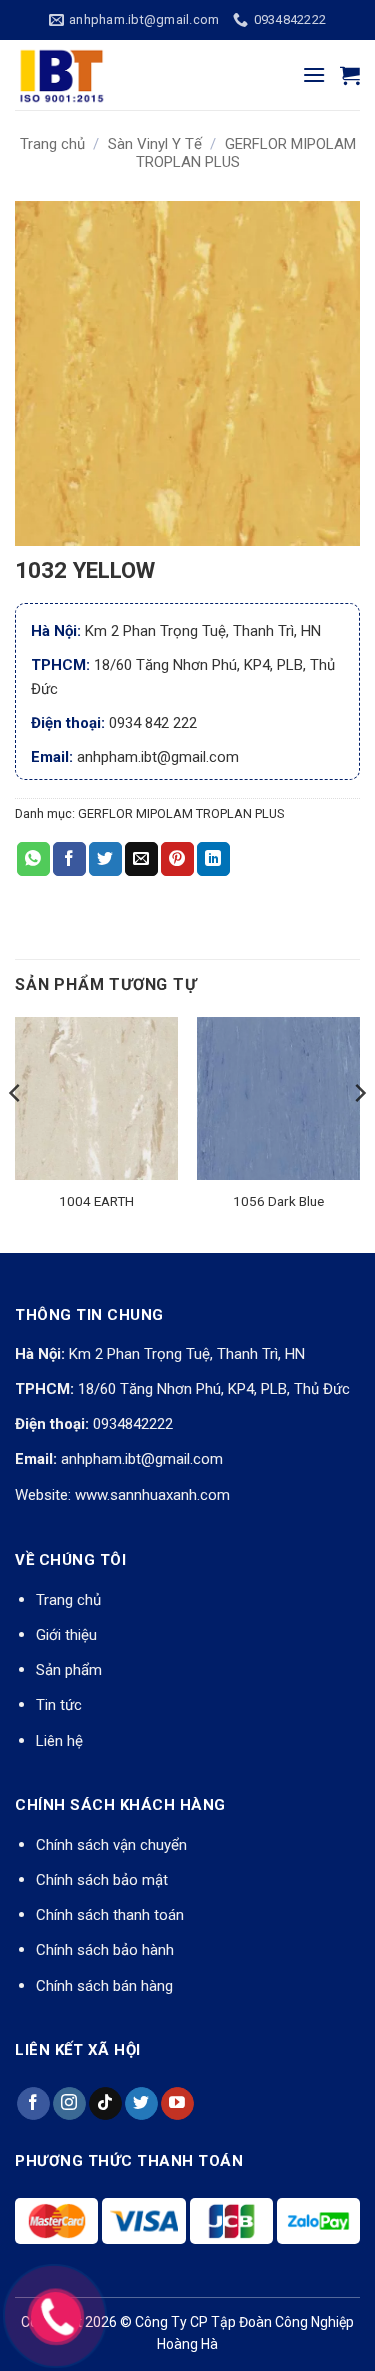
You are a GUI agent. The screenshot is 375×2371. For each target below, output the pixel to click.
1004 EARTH (96, 1201)
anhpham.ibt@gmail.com (142, 1459)
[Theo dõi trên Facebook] (33, 2104)
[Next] (359, 1133)
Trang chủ (52, 144)
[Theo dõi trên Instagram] (69, 2104)
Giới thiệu (66, 1635)
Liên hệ (59, 1741)
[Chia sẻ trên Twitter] (105, 859)
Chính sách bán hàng (104, 1986)
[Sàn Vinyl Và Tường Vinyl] (115, 75)
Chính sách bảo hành (105, 1950)
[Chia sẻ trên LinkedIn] (213, 859)
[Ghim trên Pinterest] (177, 859)
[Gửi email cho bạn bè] (141, 859)
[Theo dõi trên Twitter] (141, 2104)
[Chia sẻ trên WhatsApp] (33, 859)
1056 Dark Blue (278, 1201)
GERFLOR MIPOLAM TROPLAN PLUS (181, 813)
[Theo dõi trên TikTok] (105, 2104)
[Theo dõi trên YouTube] (177, 2104)
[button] (314, 74)
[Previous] (16, 1133)
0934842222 (133, 1424)
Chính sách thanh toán (110, 1915)
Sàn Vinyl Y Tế (155, 144)
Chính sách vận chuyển (111, 1845)
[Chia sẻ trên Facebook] (69, 859)
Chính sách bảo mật (102, 1880)
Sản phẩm (69, 1670)
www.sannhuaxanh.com (152, 1495)
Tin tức (59, 1705)
